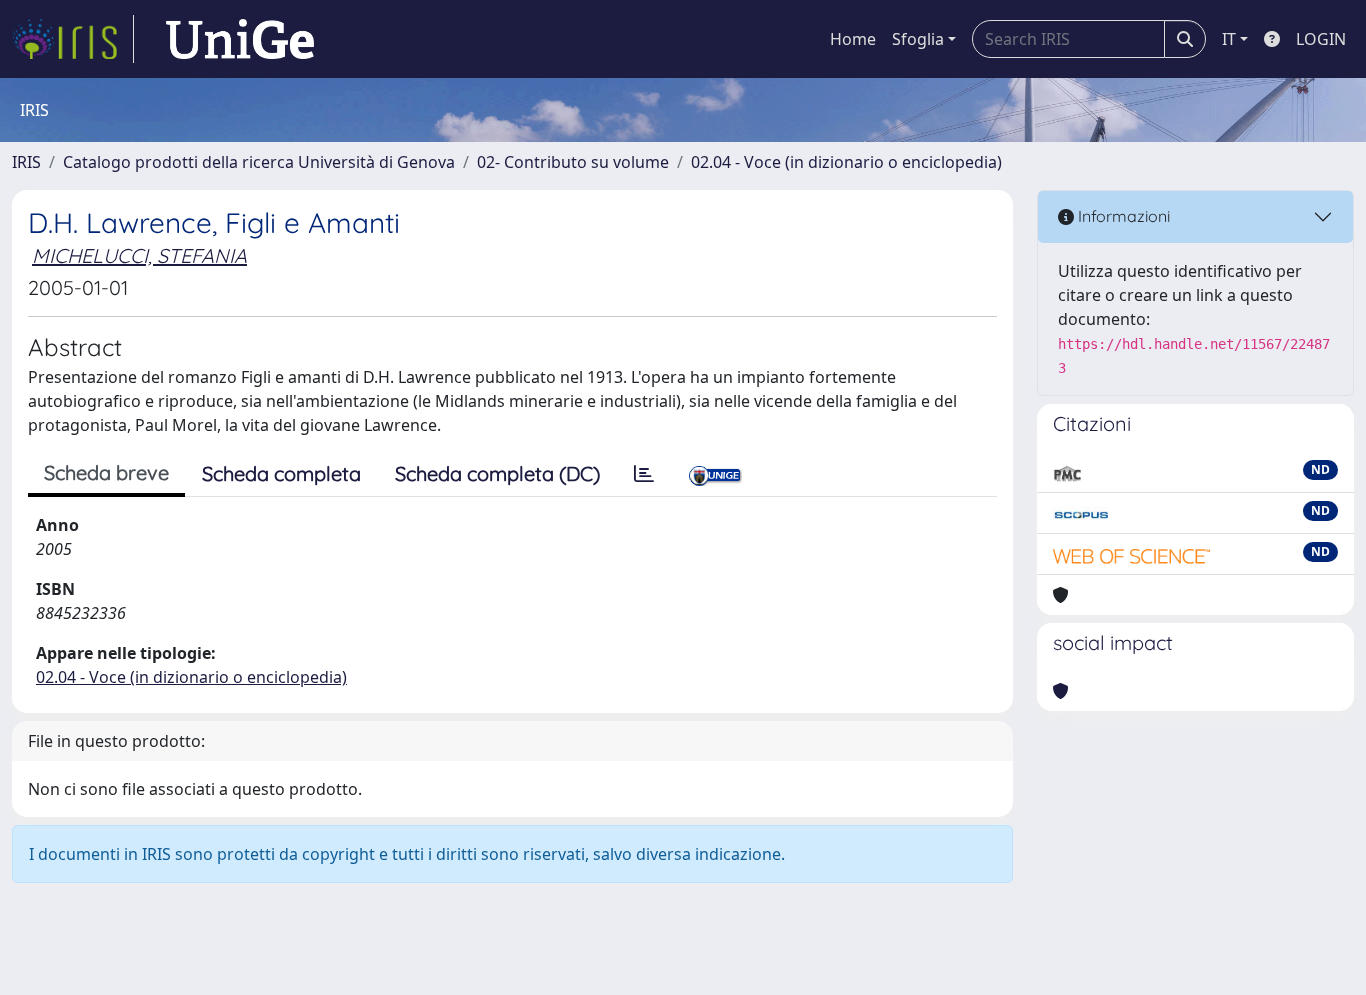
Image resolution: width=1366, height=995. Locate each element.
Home (853, 39)
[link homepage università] (240, 39)
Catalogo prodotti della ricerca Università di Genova (259, 162)
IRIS (26, 162)
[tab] (644, 474)
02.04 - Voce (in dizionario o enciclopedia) (846, 162)
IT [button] (1229, 39)
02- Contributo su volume (573, 162)
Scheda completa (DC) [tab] (497, 473)
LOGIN (1321, 39)
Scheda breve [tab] (106, 472)
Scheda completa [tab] (281, 473)
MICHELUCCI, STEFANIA (139, 255)
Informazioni (1122, 216)
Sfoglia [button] (918, 39)
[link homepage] (73, 39)
